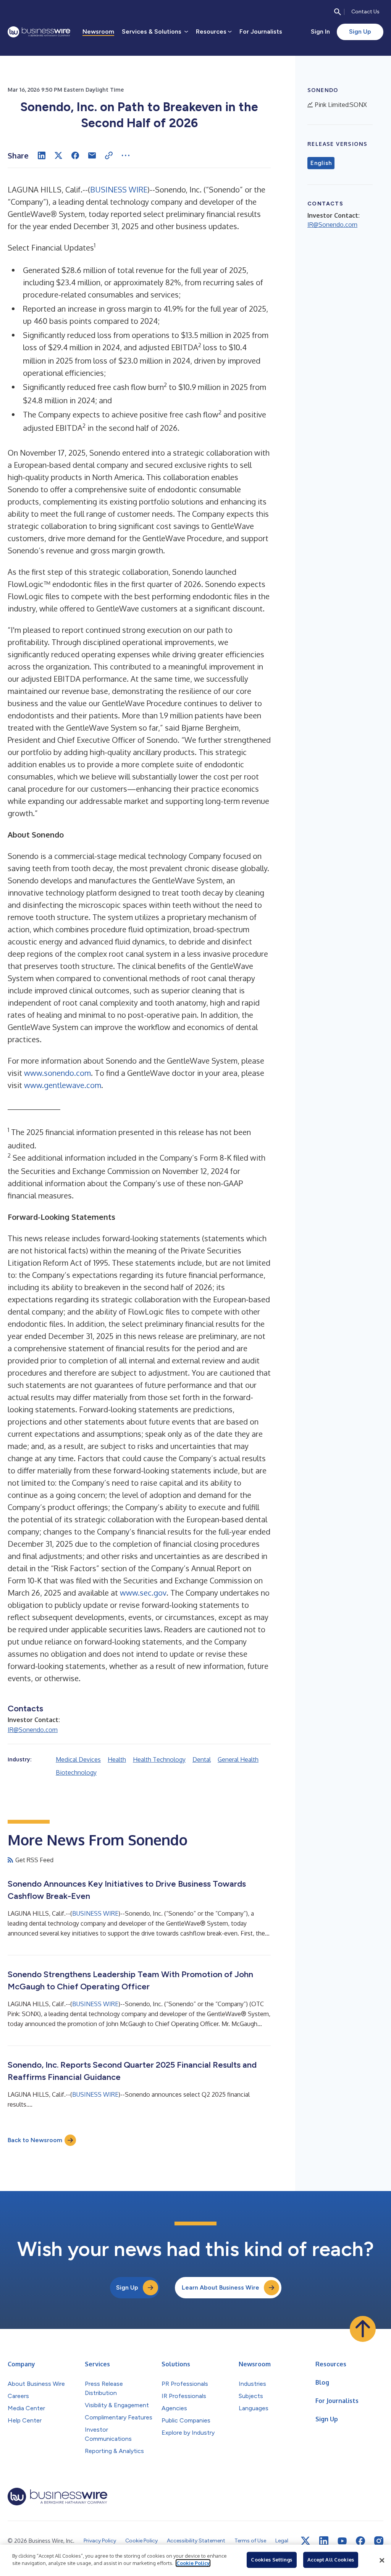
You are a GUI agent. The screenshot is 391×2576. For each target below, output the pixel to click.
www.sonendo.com (57, 1073)
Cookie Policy (193, 2563)
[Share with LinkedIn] (42, 155)
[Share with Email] (92, 155)
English (321, 163)
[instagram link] (379, 2541)
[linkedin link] (324, 2541)
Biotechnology (76, 1772)
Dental (202, 1759)
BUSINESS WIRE (119, 189)
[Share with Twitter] (58, 155)
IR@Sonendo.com (33, 1730)
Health (117, 1759)
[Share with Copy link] (109, 155)
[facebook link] (360, 2541)
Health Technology (159, 1759)
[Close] (382, 2560)
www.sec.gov (143, 1593)
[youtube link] (342, 2541)
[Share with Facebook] (75, 155)
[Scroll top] (363, 2329)
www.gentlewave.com (63, 1085)
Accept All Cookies (331, 2560)
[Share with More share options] (126, 155)
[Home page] (39, 32)
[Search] (338, 12)
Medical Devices (78, 1759)
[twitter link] (305, 2541)
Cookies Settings (271, 2560)
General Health (238, 1759)
